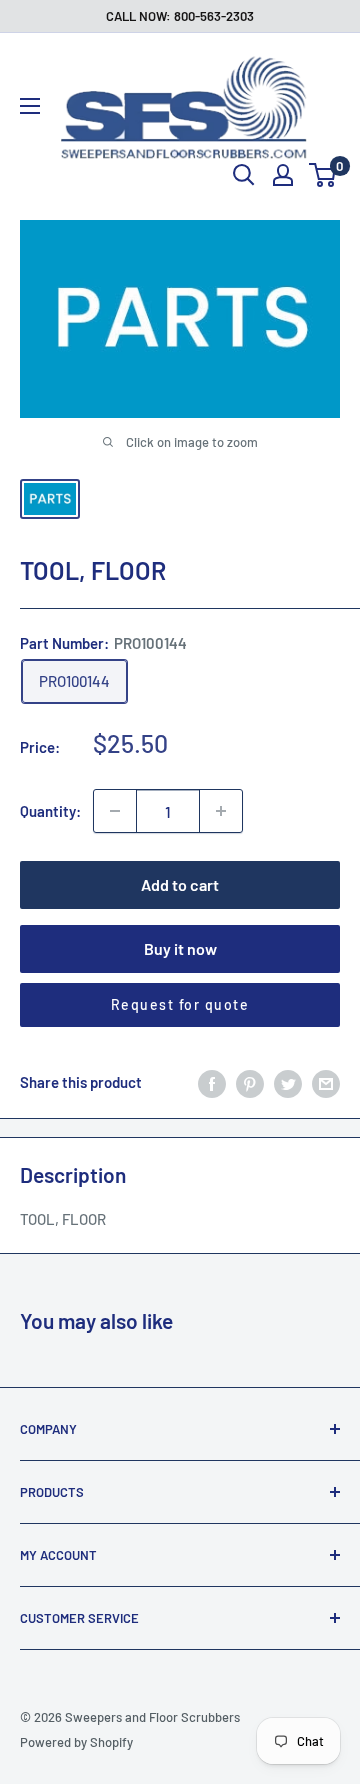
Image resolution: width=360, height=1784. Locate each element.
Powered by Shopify (76, 1742)
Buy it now (180, 948)
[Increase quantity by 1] (221, 811)
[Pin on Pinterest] (250, 1082)
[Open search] (244, 175)
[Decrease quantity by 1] (115, 811)
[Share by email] (326, 1082)
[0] (323, 175)
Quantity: (50, 811)
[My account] (283, 175)
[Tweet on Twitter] (288, 1082)
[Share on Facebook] (212, 1082)
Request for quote (180, 1004)
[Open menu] (30, 106)
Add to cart (180, 884)
